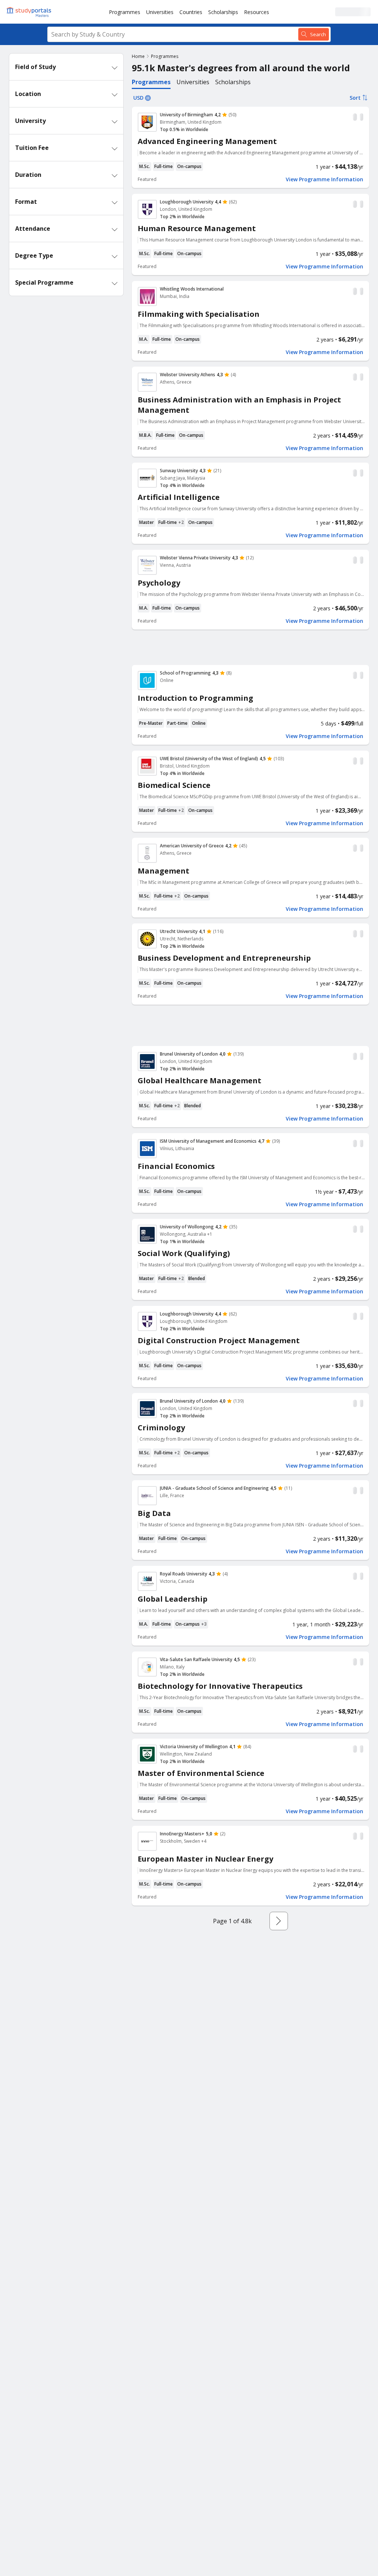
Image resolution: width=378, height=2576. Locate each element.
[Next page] (279, 1921)
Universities (160, 12)
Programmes (125, 12)
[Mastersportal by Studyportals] (30, 12)
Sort (355, 98)
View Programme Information (324, 179)
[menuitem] (125, 12)
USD (138, 98)
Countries (191, 12)
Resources (257, 12)
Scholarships (223, 12)
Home (138, 56)
